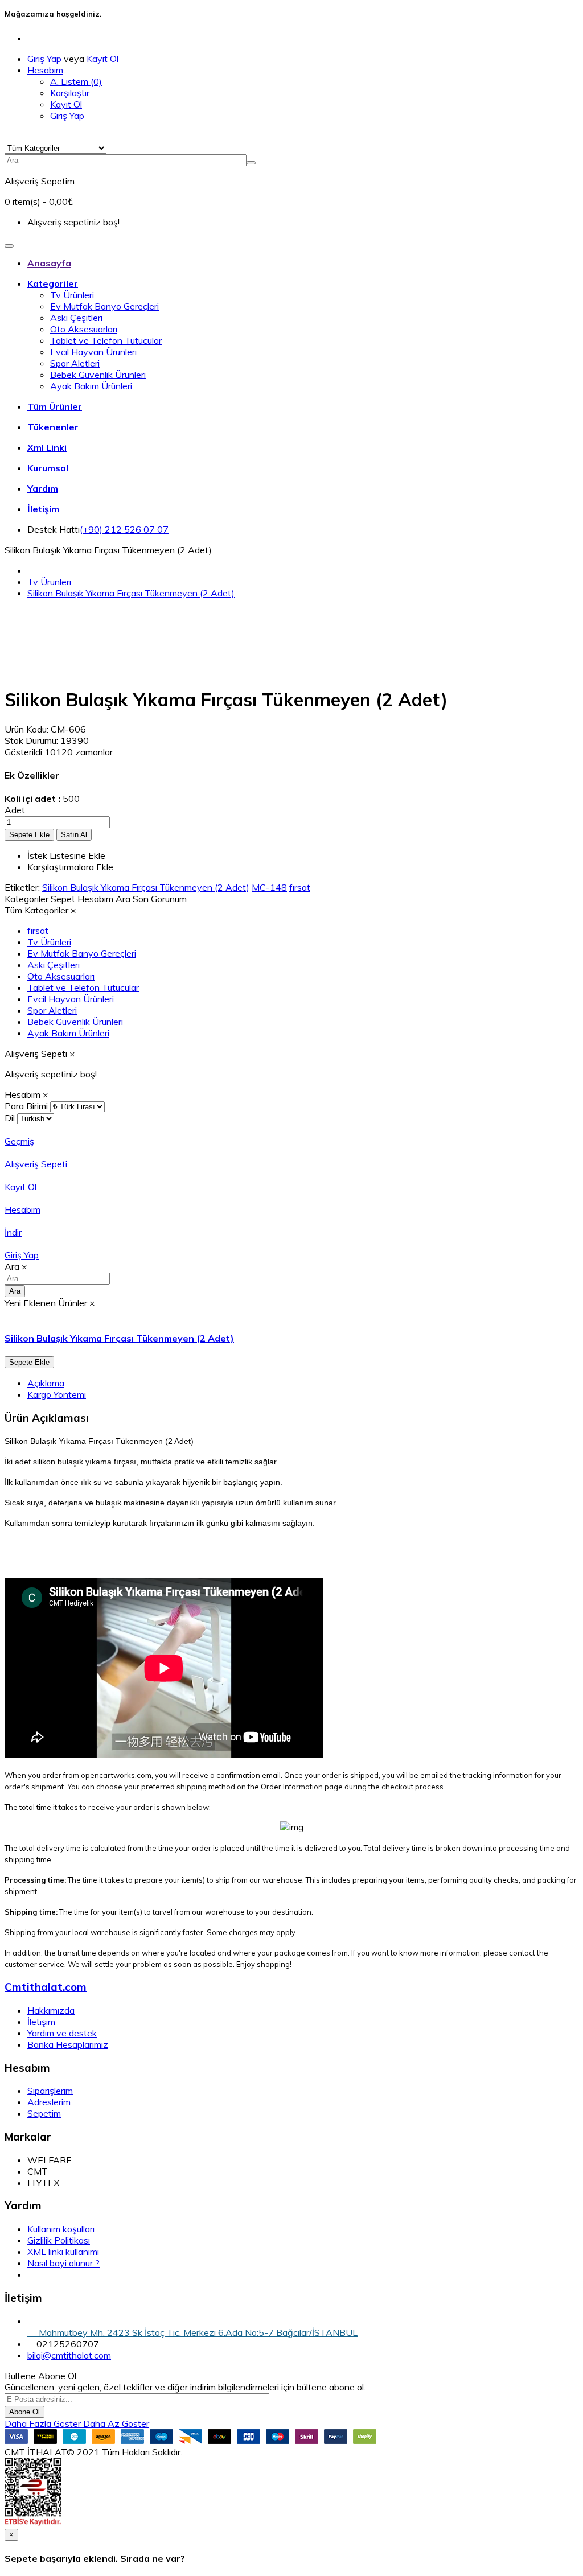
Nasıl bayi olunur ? (63, 2263)
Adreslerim (49, 2102)
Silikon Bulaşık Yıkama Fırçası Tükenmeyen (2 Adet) (131, 593)
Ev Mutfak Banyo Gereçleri (104, 306)
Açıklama (46, 1383)
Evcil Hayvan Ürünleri (93, 352)
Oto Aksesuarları (84, 329)
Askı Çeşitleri (76, 318)
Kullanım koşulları (61, 2229)
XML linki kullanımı (63, 2252)
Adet (15, 810)
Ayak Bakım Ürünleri (91, 386)
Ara (15, 1291)
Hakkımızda (51, 2010)
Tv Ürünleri (72, 295)
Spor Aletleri (75, 363)
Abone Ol (24, 2412)
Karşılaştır (70, 93)
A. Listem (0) (76, 81)
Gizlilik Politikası (59, 2240)
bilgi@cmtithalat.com (69, 2355)
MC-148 (269, 887)
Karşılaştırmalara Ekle (70, 867)
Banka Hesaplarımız (68, 2044)
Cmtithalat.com (46, 1987)
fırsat (300, 887)
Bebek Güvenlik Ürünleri (98, 375)
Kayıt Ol (102, 59)
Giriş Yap (46, 59)
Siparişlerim (50, 2091)
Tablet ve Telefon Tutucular (106, 340)
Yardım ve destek (62, 2033)
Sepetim (44, 2113)
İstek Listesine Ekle (66, 855)
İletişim (41, 2022)
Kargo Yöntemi (57, 1394)
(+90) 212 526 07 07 (124, 529)
